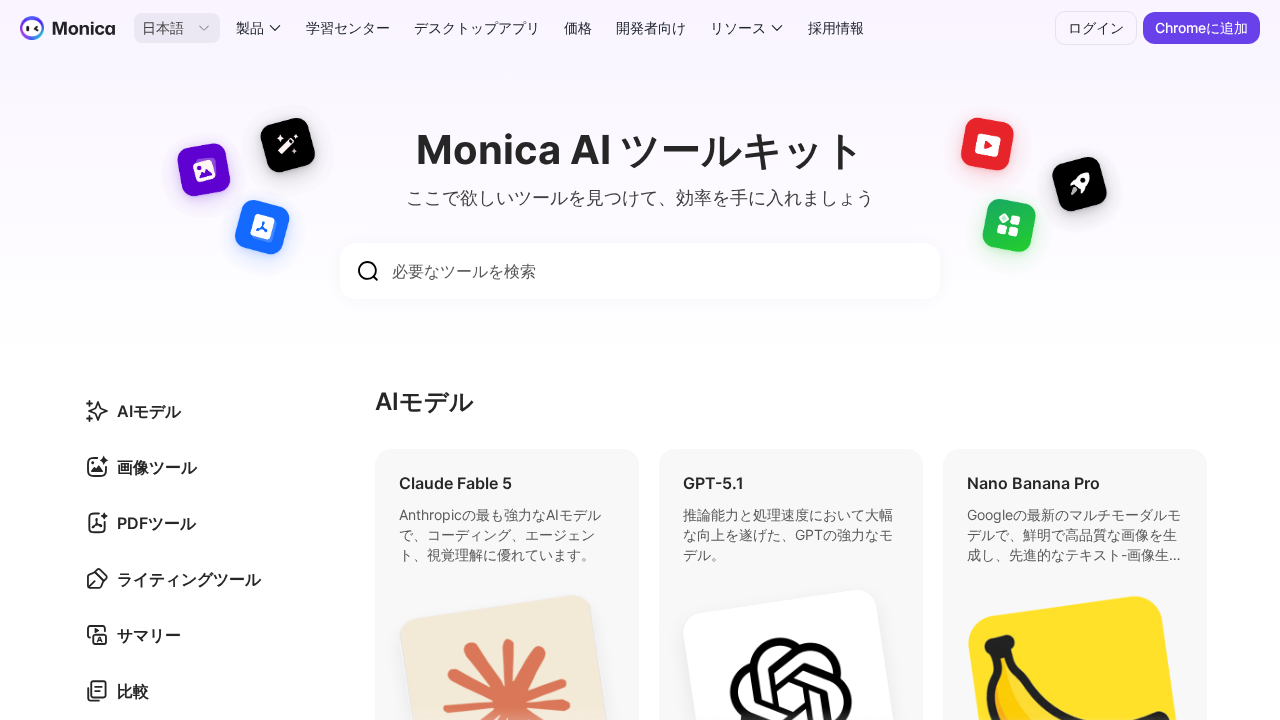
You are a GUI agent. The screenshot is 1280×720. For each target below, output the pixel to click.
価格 (578, 27)
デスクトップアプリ (477, 27)
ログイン (1096, 27)
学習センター (348, 27)
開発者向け (651, 27)
